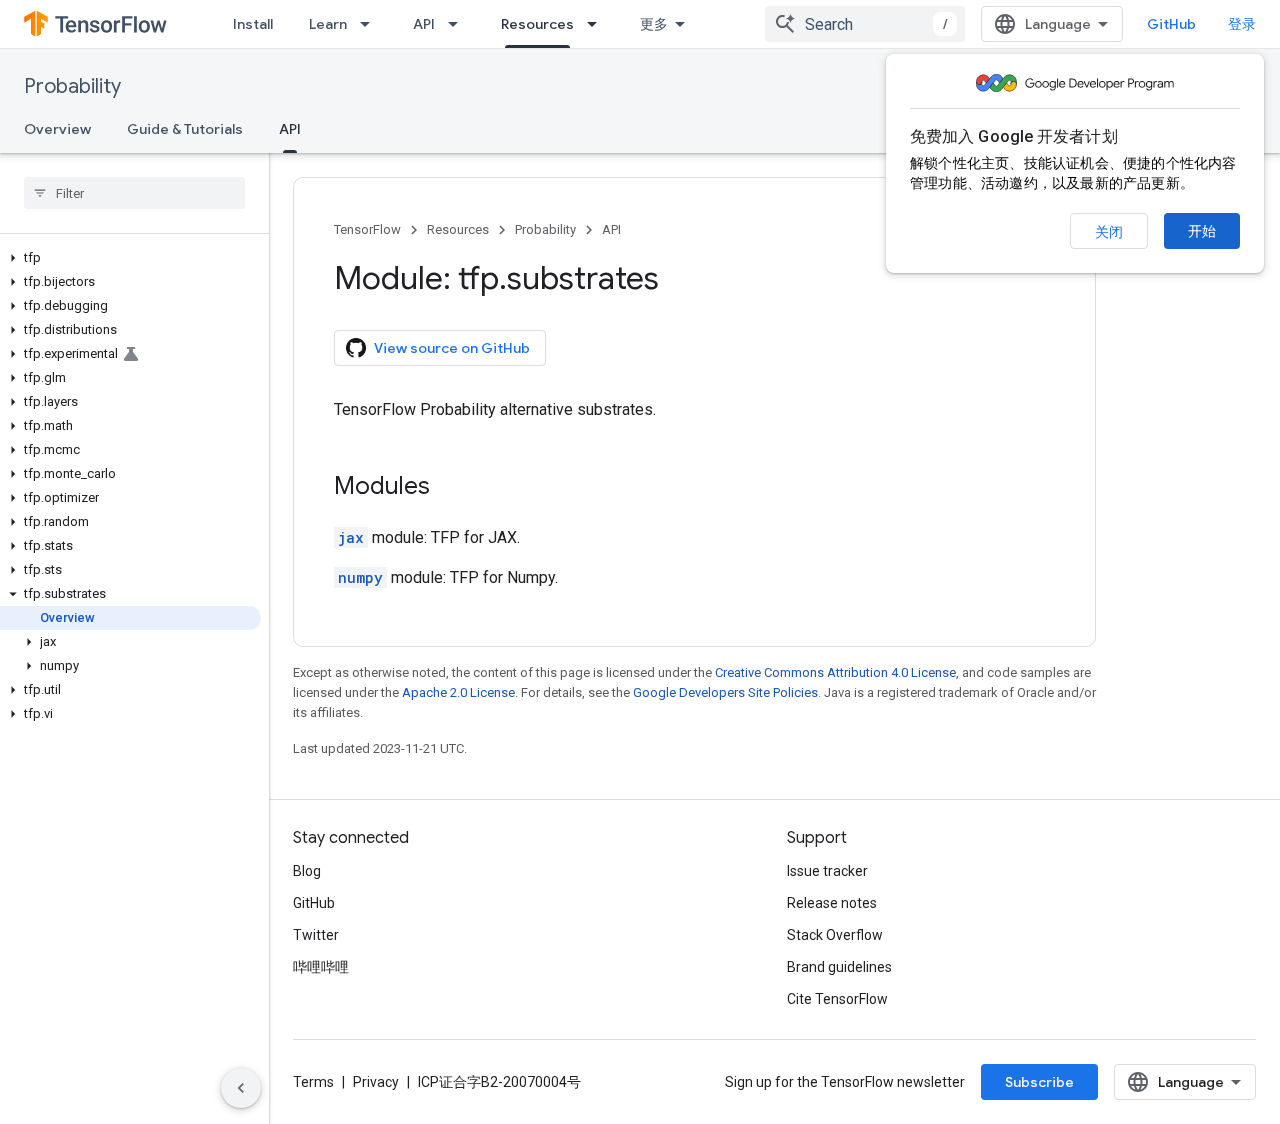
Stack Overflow (835, 935)
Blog (307, 871)
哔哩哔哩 (321, 967)
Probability (72, 86)
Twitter (316, 935)
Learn (328, 24)
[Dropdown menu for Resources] (598, 24)
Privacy (376, 1082)
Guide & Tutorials (185, 129)
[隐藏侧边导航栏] (241, 1088)
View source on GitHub (452, 348)
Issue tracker (827, 871)
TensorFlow (367, 229)
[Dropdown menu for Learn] (371, 24)
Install (253, 24)
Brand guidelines (839, 967)
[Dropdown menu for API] (459, 24)
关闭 (1109, 232)
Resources (537, 24)
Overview (57, 129)
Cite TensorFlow (837, 999)
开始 (1202, 231)
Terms (313, 1082)
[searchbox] (134, 193)
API (424, 24)
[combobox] (865, 24)
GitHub (1171, 24)
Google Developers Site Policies (725, 692)
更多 (654, 24)
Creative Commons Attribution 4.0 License (835, 672)
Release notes (832, 903)
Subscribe (1039, 1082)
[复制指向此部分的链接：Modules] (450, 488)
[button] (130, 258)
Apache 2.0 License (458, 692)
